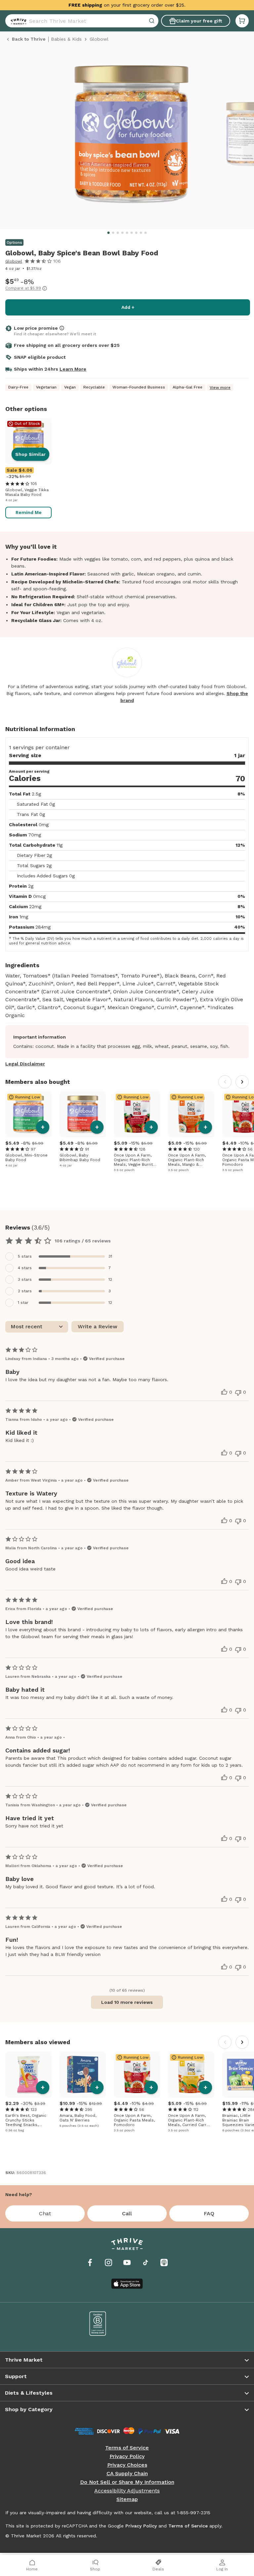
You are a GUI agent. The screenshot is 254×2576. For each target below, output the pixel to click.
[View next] (242, 1082)
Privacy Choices (127, 2465)
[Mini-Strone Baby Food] (28, 1114)
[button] (242, 21)
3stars (25, 1279)
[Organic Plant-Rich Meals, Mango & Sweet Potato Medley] (191, 1114)
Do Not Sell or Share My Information (127, 2482)
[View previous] (225, 1082)
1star (23, 1303)
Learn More (73, 369)
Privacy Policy (127, 2456)
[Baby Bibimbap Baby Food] (83, 1114)
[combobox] (82, 21)
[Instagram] (108, 2263)
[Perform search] (17, 21)
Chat (45, 2213)
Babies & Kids (66, 39)
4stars (25, 1268)
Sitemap (127, 2499)
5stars (25, 1256)
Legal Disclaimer (25, 1064)
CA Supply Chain (127, 2474)
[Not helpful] (238, 1393)
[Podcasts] (164, 2263)
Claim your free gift (199, 21)
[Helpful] (224, 1392)
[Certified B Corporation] (98, 2324)
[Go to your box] (242, 21)
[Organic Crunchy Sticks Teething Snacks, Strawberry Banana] (28, 2075)
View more (220, 387)
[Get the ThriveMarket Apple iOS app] (127, 2284)
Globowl (14, 261)
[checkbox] (127, 1256)
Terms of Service (127, 2448)
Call (127, 2213)
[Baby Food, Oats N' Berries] (83, 2075)
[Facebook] (90, 2263)
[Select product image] (131, 137)
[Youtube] (127, 2263)
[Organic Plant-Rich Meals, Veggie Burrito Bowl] (137, 1114)
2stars (25, 1291)
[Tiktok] (146, 2263)
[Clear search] (152, 21)
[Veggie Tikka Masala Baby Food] (28, 441)
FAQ (209, 2213)
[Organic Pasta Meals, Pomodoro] (137, 2075)
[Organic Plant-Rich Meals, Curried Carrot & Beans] (191, 2075)
